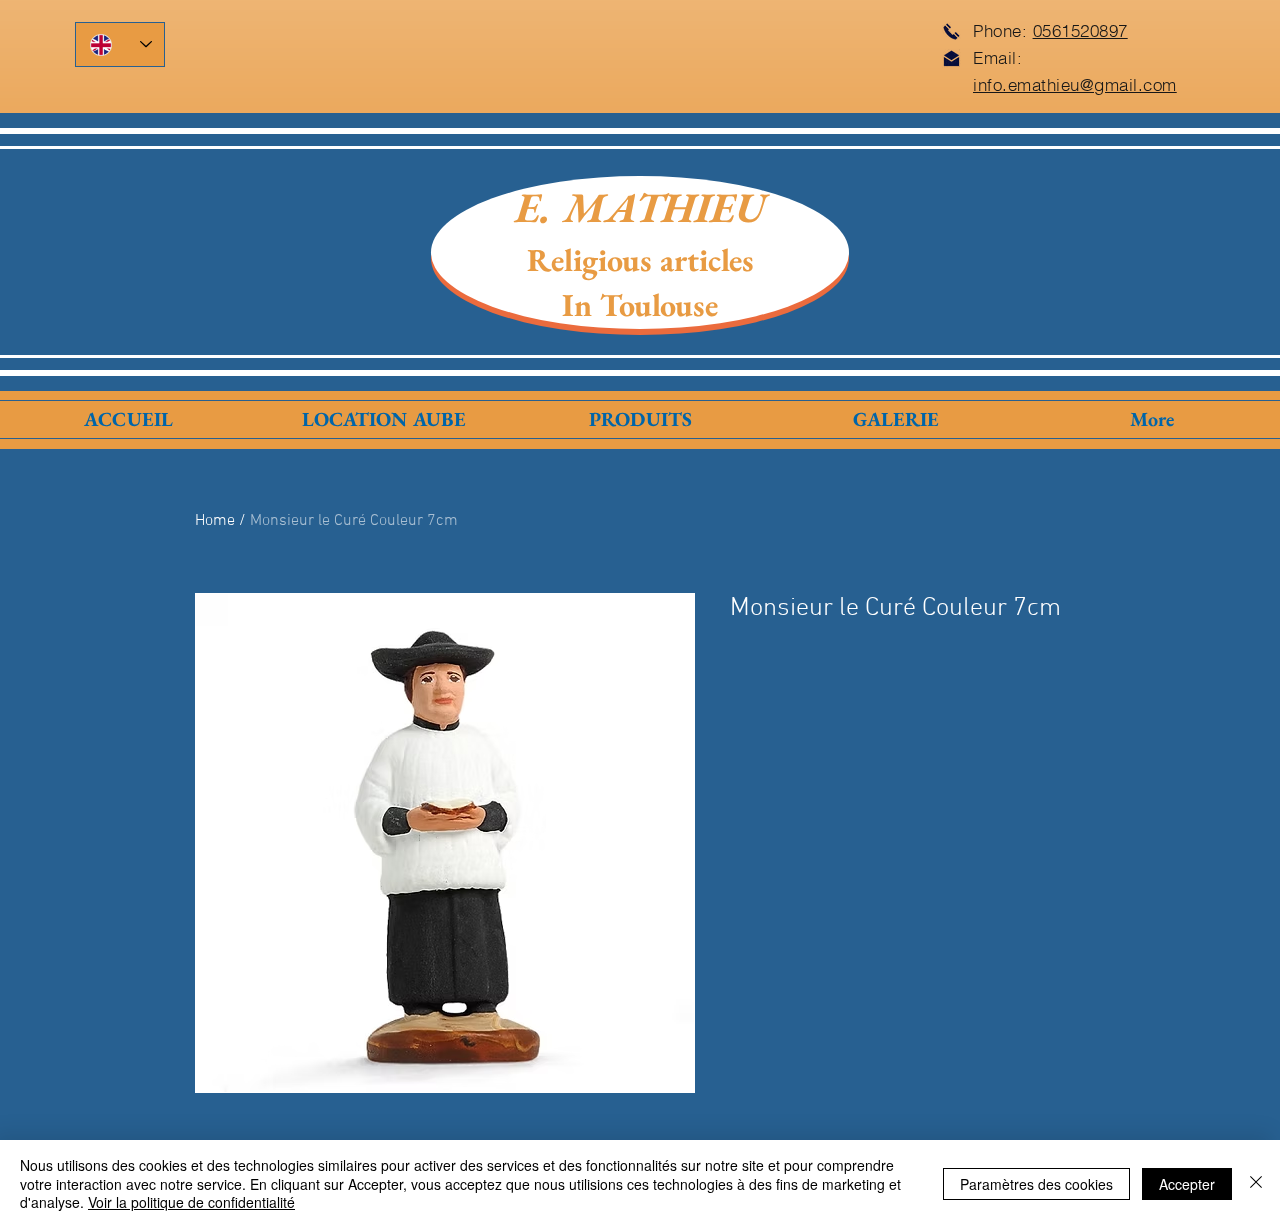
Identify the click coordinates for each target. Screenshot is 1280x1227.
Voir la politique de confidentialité (191, 1202)
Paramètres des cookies (1036, 1184)
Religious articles (640, 260)
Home (215, 521)
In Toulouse (640, 305)
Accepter (1187, 1184)
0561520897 (1080, 30)
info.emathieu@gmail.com (1075, 84)
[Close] (1256, 1183)
